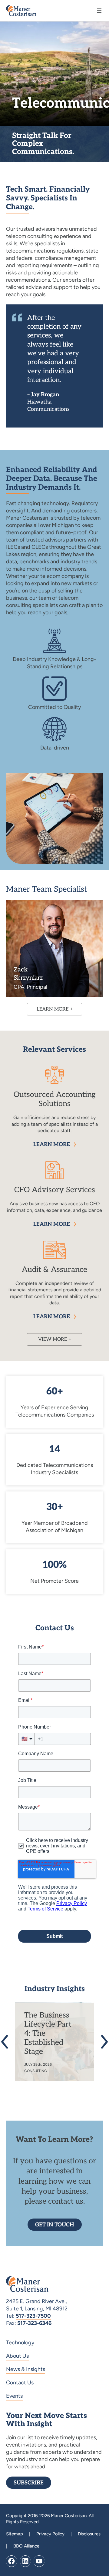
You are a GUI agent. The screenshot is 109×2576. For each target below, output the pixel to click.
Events (14, 2396)
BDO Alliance (26, 2546)
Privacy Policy (50, 2534)
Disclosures (89, 2534)
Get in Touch (55, 2225)
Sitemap (15, 2534)
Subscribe (29, 2483)
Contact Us (20, 2383)
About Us (17, 2356)
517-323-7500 (33, 2316)
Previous (7, 2042)
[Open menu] (99, 11)
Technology (20, 2343)
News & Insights (26, 2369)
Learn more (52, 1144)
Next (102, 2042)
